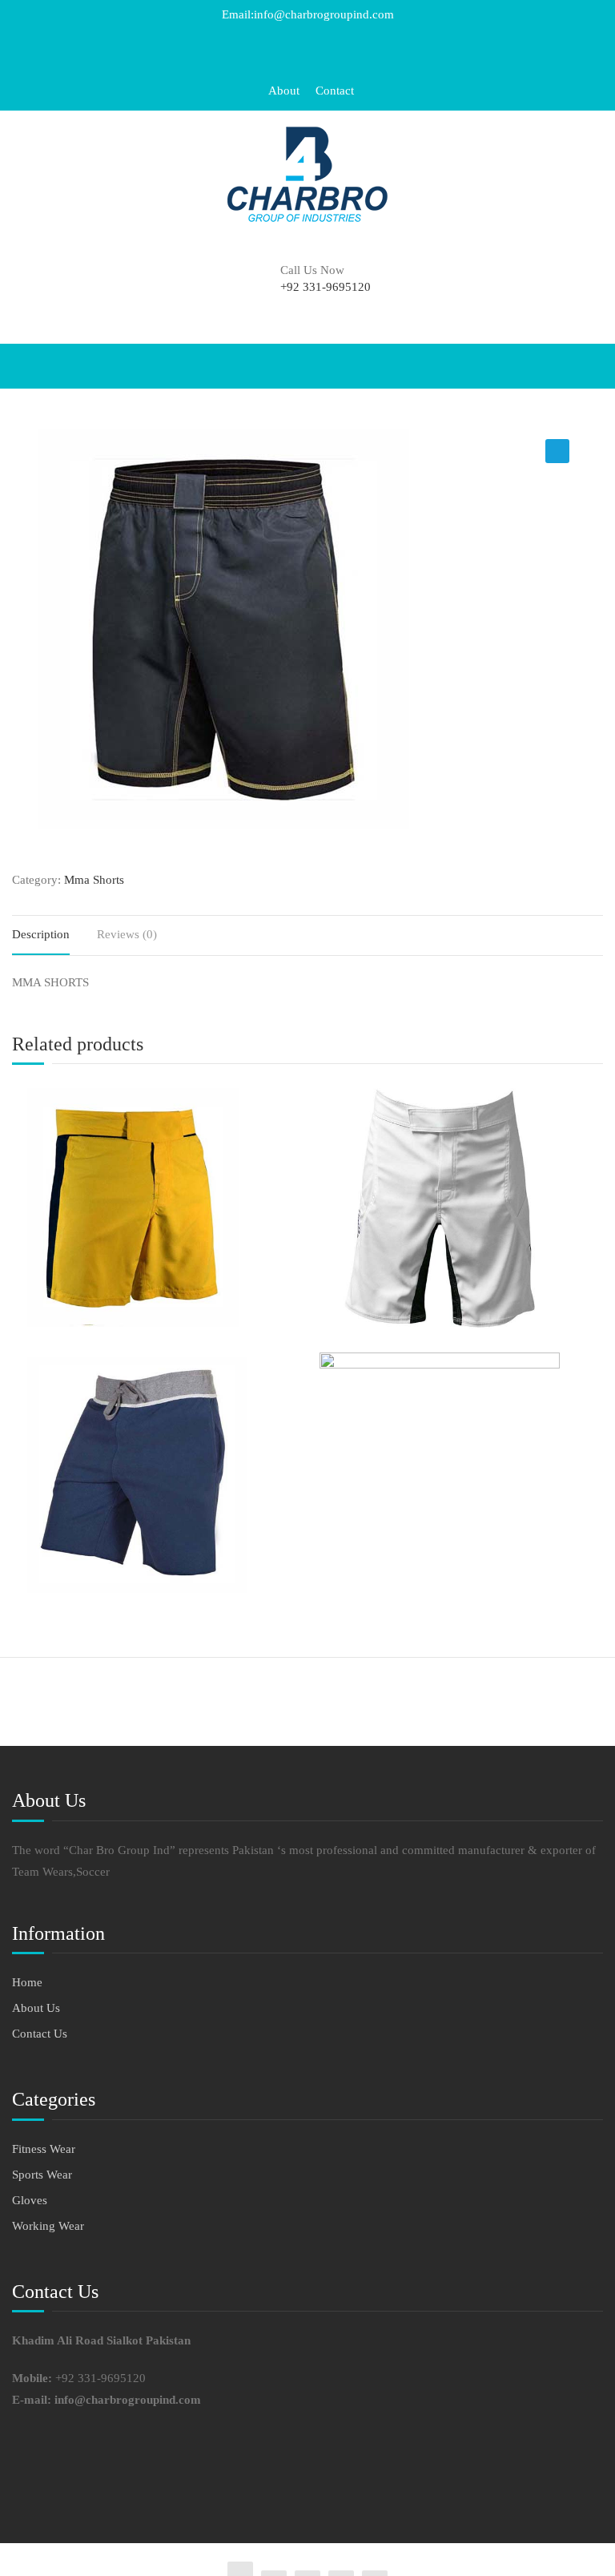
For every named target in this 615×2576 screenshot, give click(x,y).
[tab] (53, 935)
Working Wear (48, 2226)
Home (27, 1982)
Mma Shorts (94, 880)
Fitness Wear (44, 2149)
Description (41, 934)
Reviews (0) (127, 934)
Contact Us (40, 2034)
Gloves (30, 2200)
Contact (335, 91)
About (284, 91)
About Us (36, 2008)
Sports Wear (42, 2175)
